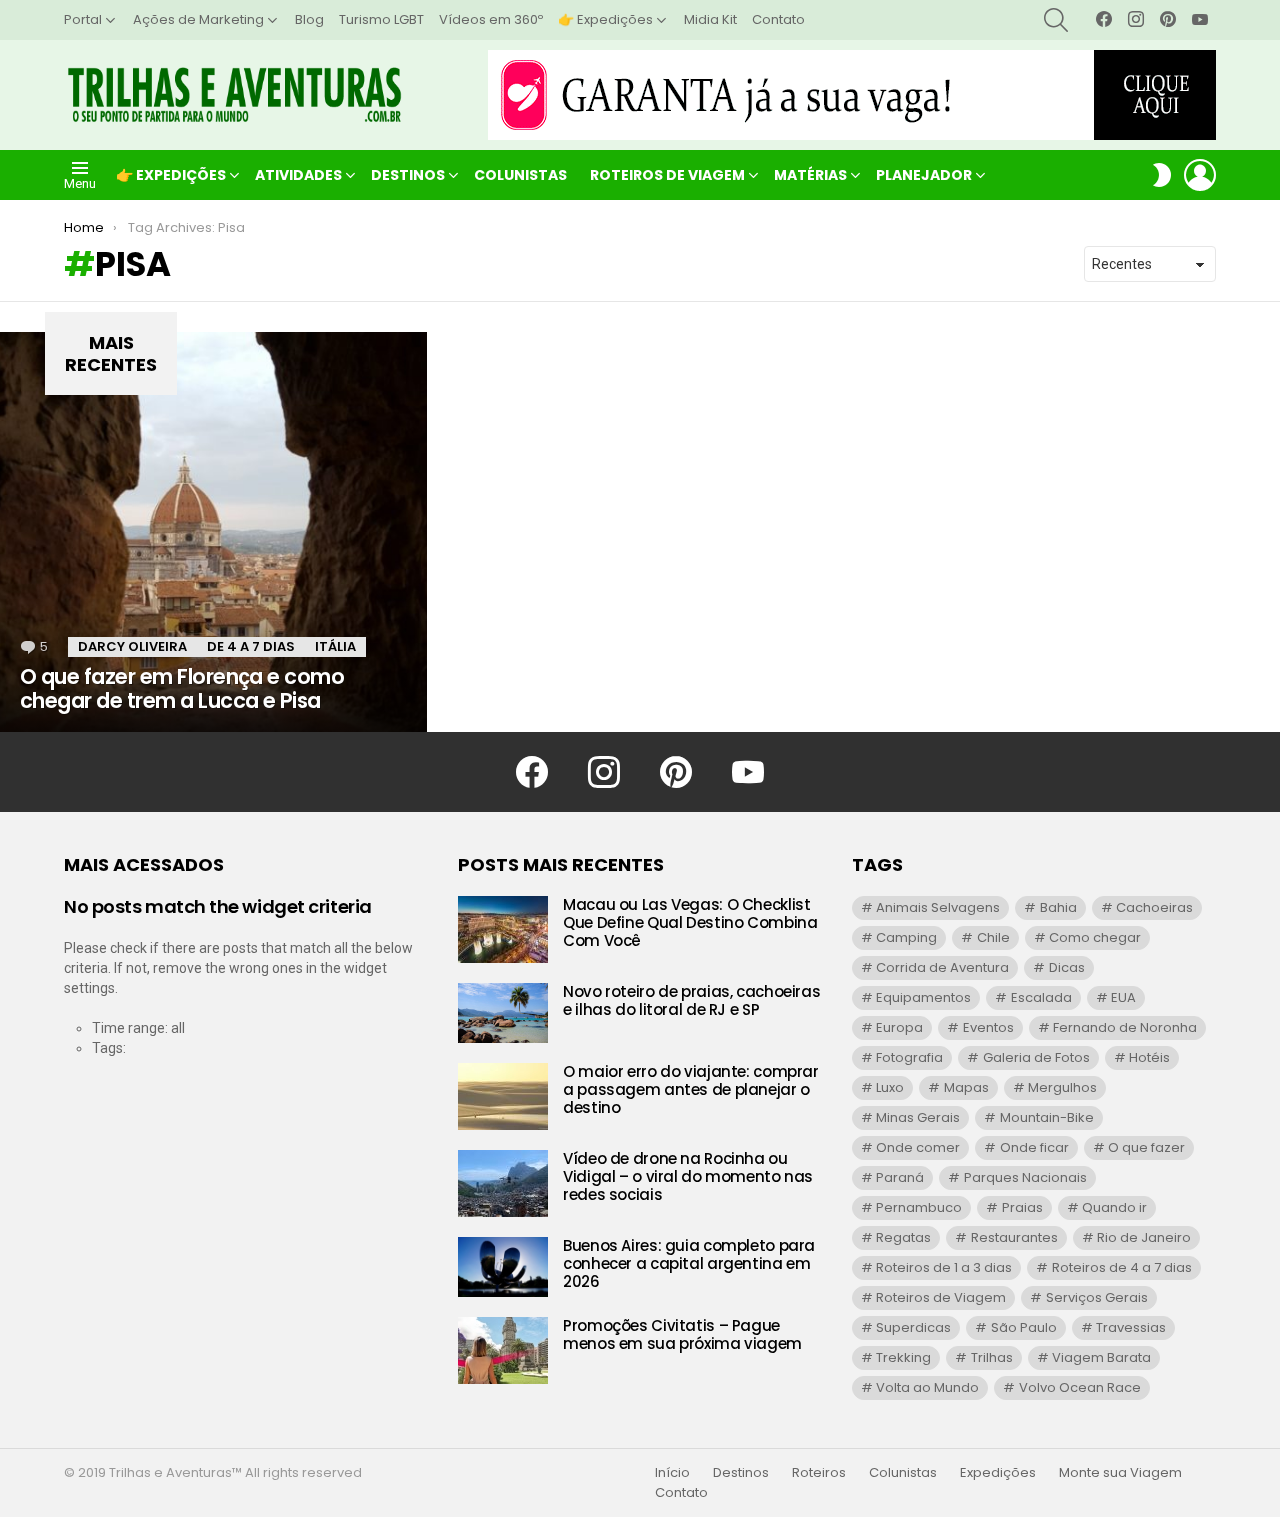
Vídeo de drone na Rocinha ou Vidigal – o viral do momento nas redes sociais (688, 1176)
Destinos (408, 175)
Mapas (966, 1087)
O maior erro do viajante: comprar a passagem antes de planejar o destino (691, 1089)
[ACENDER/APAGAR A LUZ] (1162, 175)
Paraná (900, 1177)
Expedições (998, 1473)
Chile (993, 937)
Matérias (810, 175)
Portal (83, 19)
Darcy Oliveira (132, 646)
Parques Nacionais (1025, 1177)
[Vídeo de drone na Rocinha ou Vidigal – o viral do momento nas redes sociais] (503, 1183)
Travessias (1131, 1327)
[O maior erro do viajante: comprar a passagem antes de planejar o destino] (503, 1096)
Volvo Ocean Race (1080, 1387)
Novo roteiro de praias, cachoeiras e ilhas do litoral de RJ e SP (691, 1000)
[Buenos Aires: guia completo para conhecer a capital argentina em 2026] (503, 1267)
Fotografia (909, 1057)
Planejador (924, 175)
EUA (1123, 997)
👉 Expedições (605, 19)
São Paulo (1024, 1327)
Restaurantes (1014, 1237)
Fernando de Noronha (1125, 1027)
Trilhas (992, 1357)
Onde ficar (1034, 1147)
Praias (1022, 1207)
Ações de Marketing (198, 19)
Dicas (1067, 967)
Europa (899, 1027)
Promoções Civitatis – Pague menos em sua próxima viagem (682, 1334)
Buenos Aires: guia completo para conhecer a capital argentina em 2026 (689, 1263)
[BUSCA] (1056, 20)
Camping (906, 937)
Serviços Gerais (1097, 1297)
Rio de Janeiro (1144, 1237)
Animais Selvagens (938, 907)
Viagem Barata (1101, 1357)
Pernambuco (919, 1207)
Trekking (903, 1357)
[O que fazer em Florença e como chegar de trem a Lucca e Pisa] (213, 532)
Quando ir (1114, 1207)
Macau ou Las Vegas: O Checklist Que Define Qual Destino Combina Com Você (690, 922)
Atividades (298, 175)
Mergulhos (1062, 1087)
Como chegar (1095, 937)
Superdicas (913, 1327)
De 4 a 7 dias (251, 646)
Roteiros (819, 1473)
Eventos (988, 1027)
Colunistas (520, 175)
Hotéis (1149, 1057)
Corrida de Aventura (942, 967)
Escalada (1041, 997)
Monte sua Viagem (1120, 1473)
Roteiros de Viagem (667, 175)
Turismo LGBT (381, 19)
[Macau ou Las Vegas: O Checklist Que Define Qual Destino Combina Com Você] (503, 929)
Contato (778, 19)
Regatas (903, 1237)
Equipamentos (923, 997)
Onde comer (918, 1147)
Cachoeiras (1154, 907)
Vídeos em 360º (491, 19)
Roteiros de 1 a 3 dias (944, 1267)
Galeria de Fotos (1036, 1057)
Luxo (890, 1087)
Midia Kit (710, 19)
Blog (309, 19)
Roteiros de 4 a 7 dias (1122, 1267)
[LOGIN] (1200, 175)
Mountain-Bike (1047, 1117)
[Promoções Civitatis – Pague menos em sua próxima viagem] (503, 1350)
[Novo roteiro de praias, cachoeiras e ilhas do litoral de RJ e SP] (503, 1013)
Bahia (1058, 907)
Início (672, 1473)
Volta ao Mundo (927, 1387)
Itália (335, 646)
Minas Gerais (918, 1117)
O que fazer (1146, 1147)
